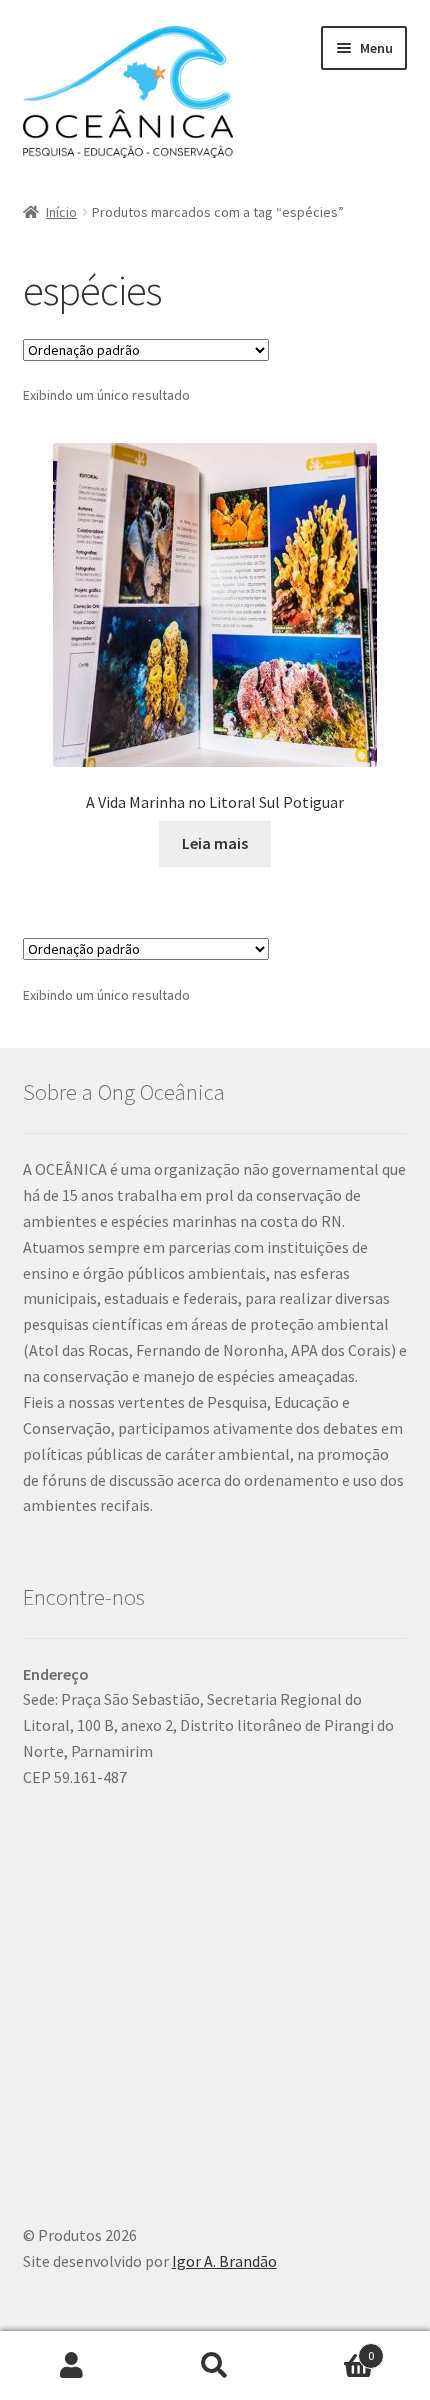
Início (61, 212)
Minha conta (71, 2366)
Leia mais (215, 843)
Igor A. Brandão (224, 2261)
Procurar (214, 2366)
